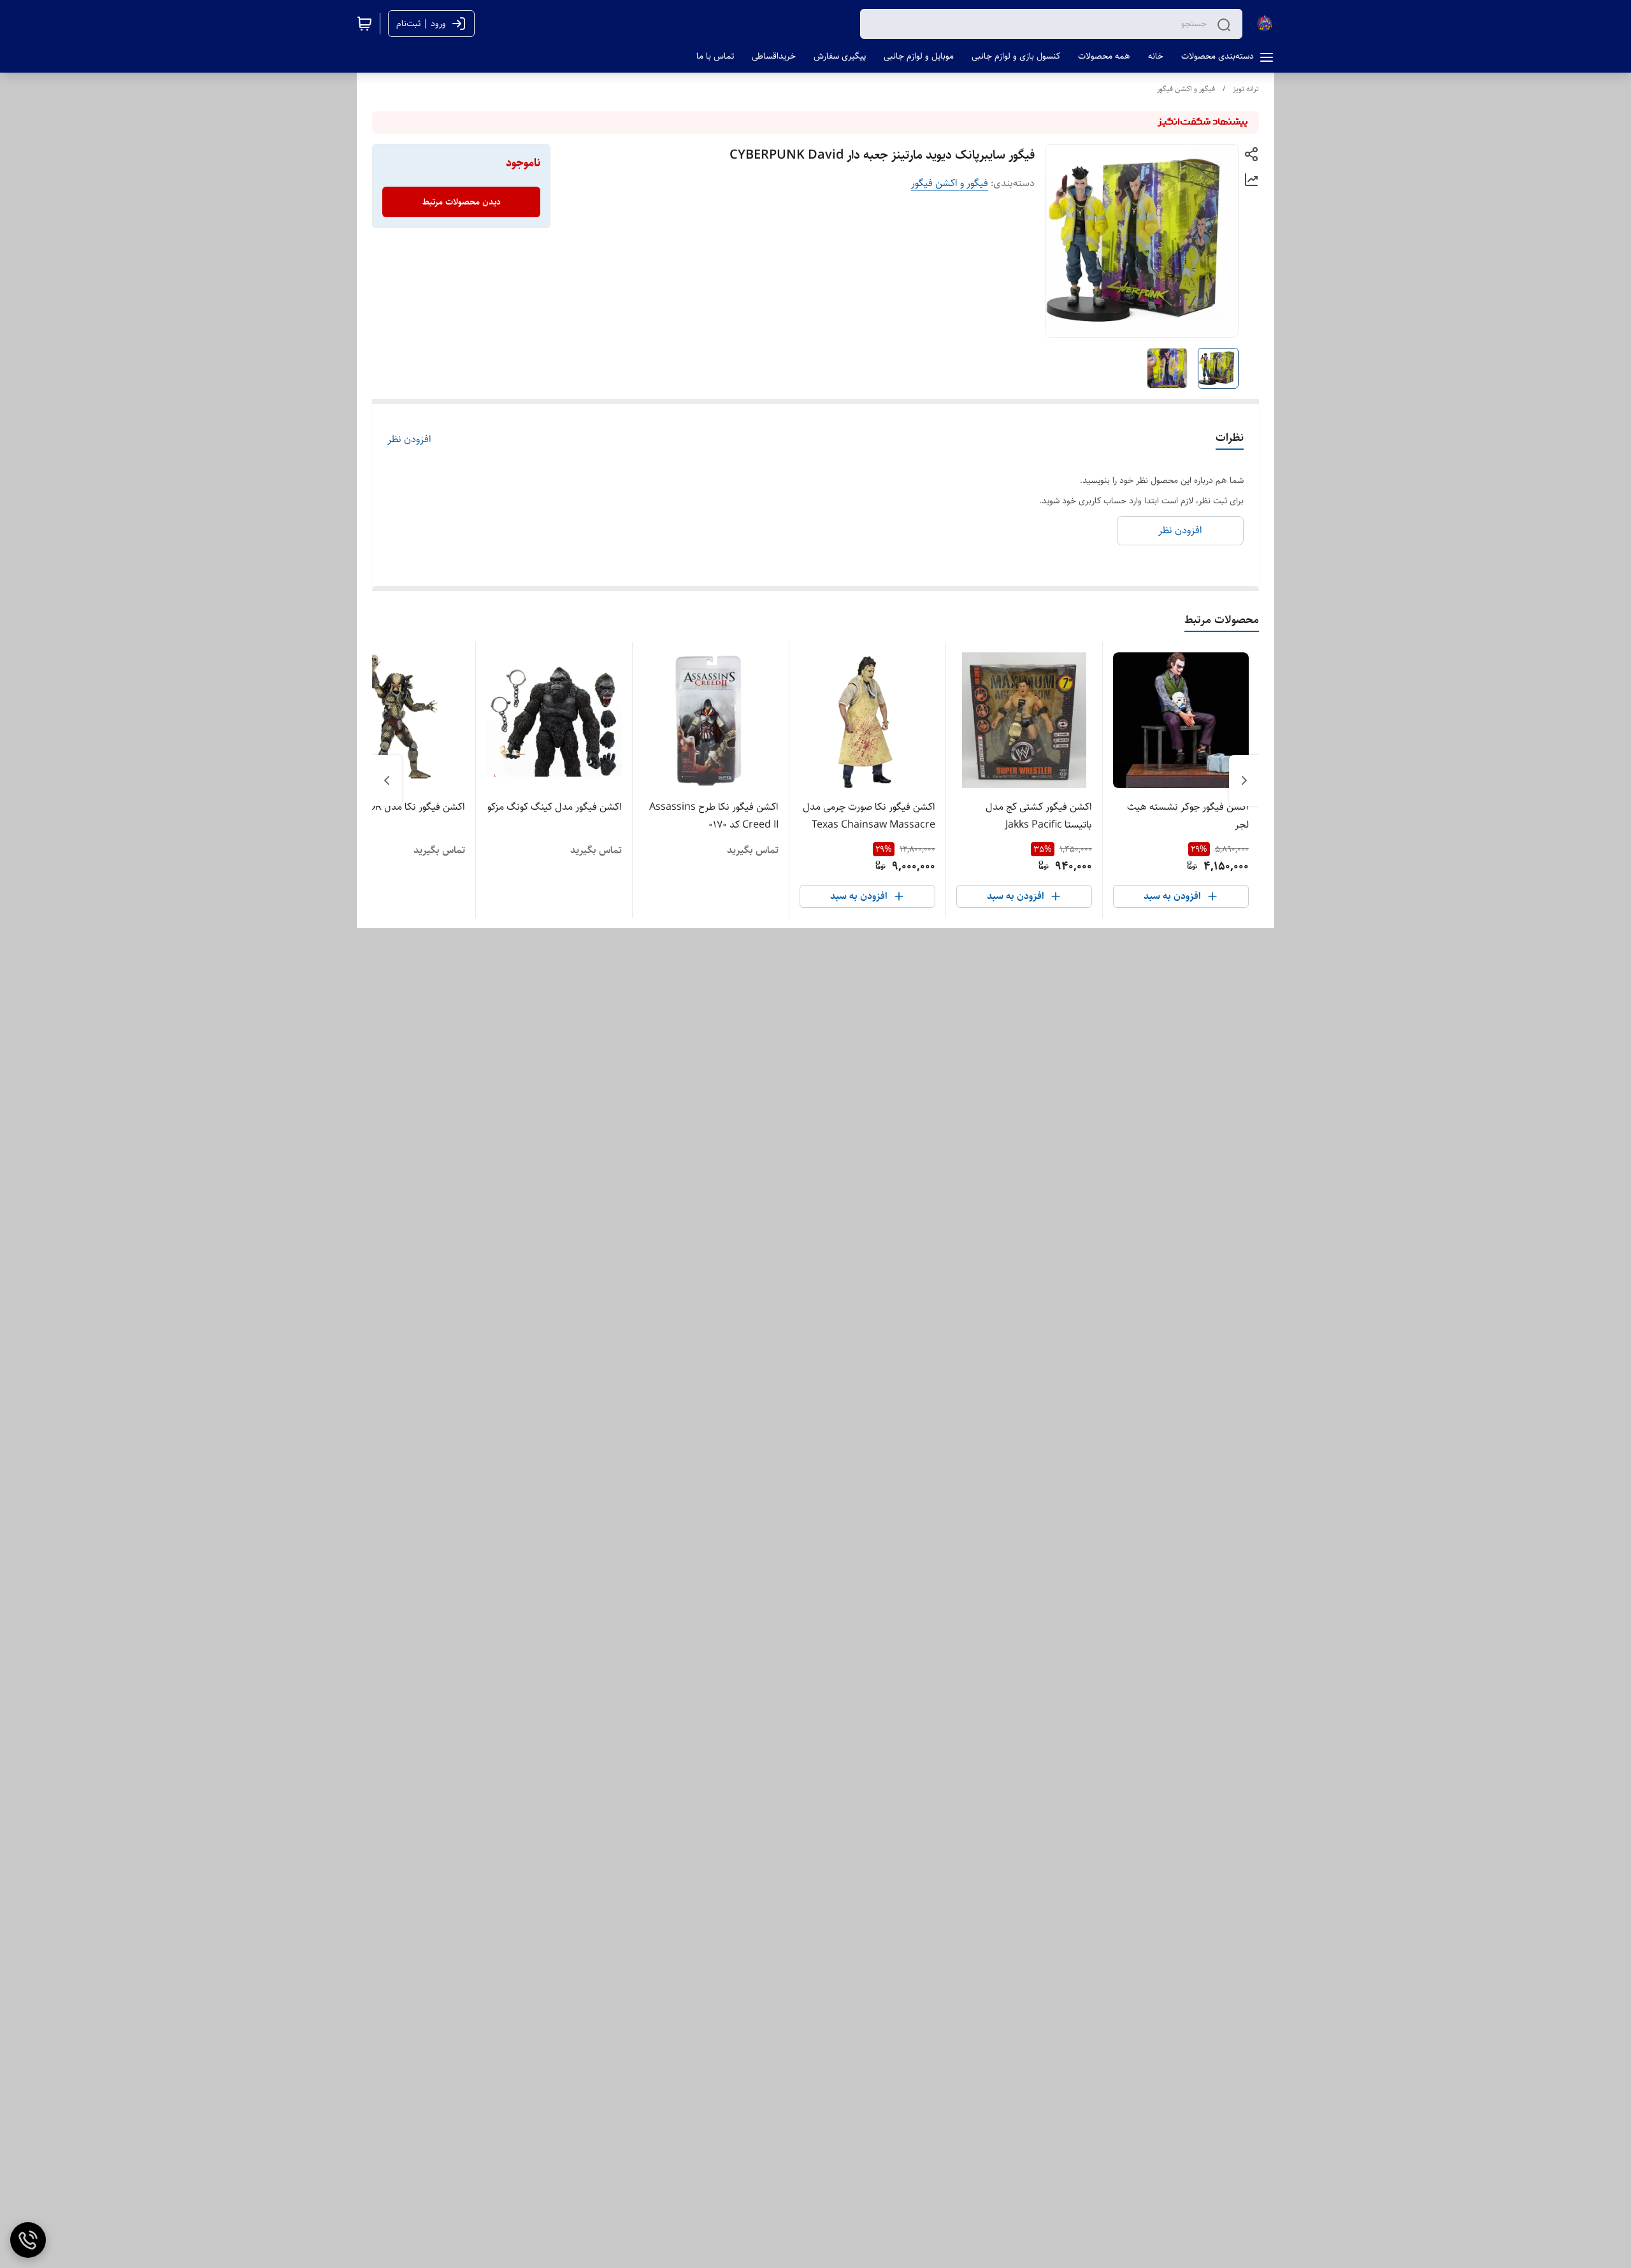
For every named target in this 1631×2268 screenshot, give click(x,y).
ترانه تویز (1246, 89)
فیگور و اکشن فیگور (1186, 89)
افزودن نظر (409, 440)
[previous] (1244, 780)
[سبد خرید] (364, 24)
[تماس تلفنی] (28, 2240)
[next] (387, 780)
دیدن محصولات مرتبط (462, 202)
